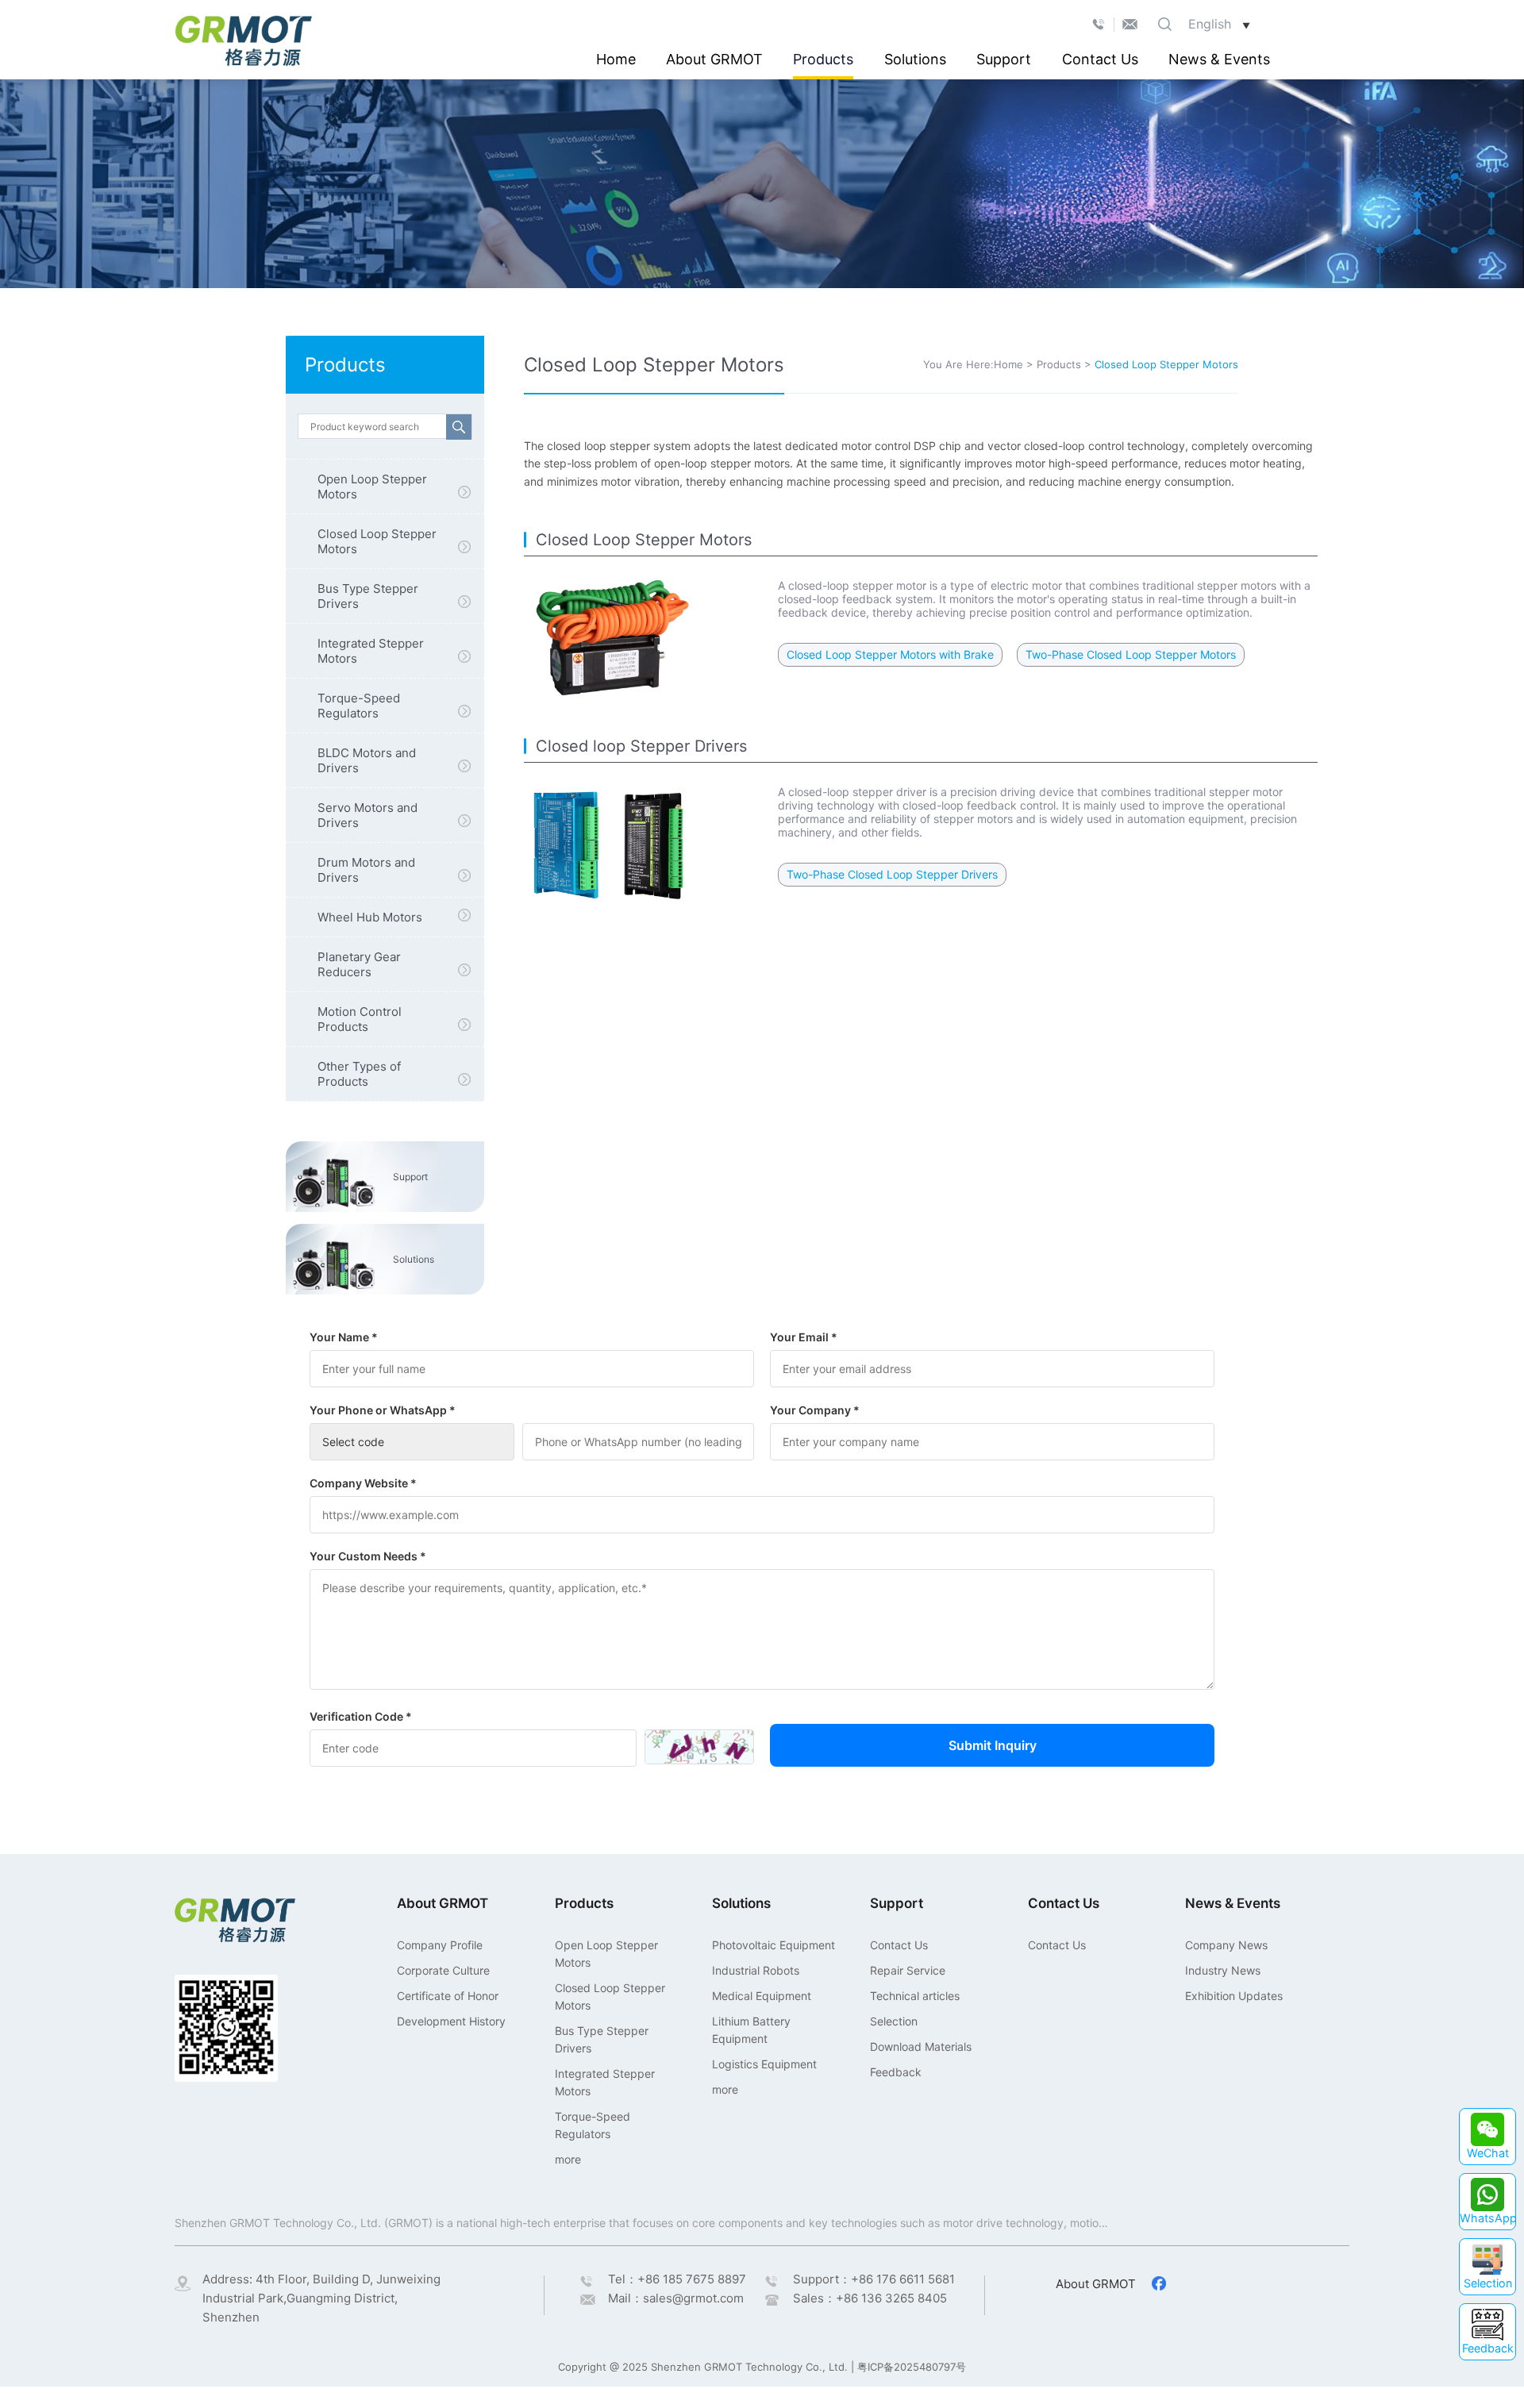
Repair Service (908, 1970)
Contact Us (1100, 59)
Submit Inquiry (993, 1745)
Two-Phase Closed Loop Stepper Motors (1131, 654)
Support (1004, 59)
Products (823, 59)
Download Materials (921, 2046)
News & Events (1219, 59)
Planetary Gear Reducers (359, 964)
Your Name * (344, 1337)
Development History (451, 2021)
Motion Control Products (360, 1019)
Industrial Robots (756, 1970)
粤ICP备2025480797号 (912, 2367)
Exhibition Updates (1234, 1996)
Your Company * (815, 1410)
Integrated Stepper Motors (371, 651)
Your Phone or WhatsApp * (383, 1410)
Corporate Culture (443, 1970)
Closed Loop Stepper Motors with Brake (890, 654)
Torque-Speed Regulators (359, 706)
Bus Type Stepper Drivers (368, 596)
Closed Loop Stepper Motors (377, 541)
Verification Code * (361, 1716)
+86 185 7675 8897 (692, 2279)
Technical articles (915, 1996)
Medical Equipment (762, 1996)
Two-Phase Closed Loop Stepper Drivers (892, 874)
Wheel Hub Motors (370, 917)
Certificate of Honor (448, 1996)
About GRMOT (714, 59)
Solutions (915, 59)
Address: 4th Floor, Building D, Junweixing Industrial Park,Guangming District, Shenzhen (321, 2298)
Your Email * (804, 1337)
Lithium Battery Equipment (751, 2030)
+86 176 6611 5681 (903, 2279)
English (1219, 24)
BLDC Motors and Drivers (367, 760)
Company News (1226, 1945)
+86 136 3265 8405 (891, 2298)
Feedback (896, 2072)
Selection (894, 2021)
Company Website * (363, 1483)
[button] (1487, 2137)
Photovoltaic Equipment (774, 1945)
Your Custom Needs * (368, 1556)
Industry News (1223, 1970)
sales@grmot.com (693, 2298)
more (568, 2159)
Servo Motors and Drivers (368, 815)
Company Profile (440, 1945)
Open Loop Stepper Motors (372, 487)
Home (616, 59)
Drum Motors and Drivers (366, 870)
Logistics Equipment (764, 2064)
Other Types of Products (359, 1074)
